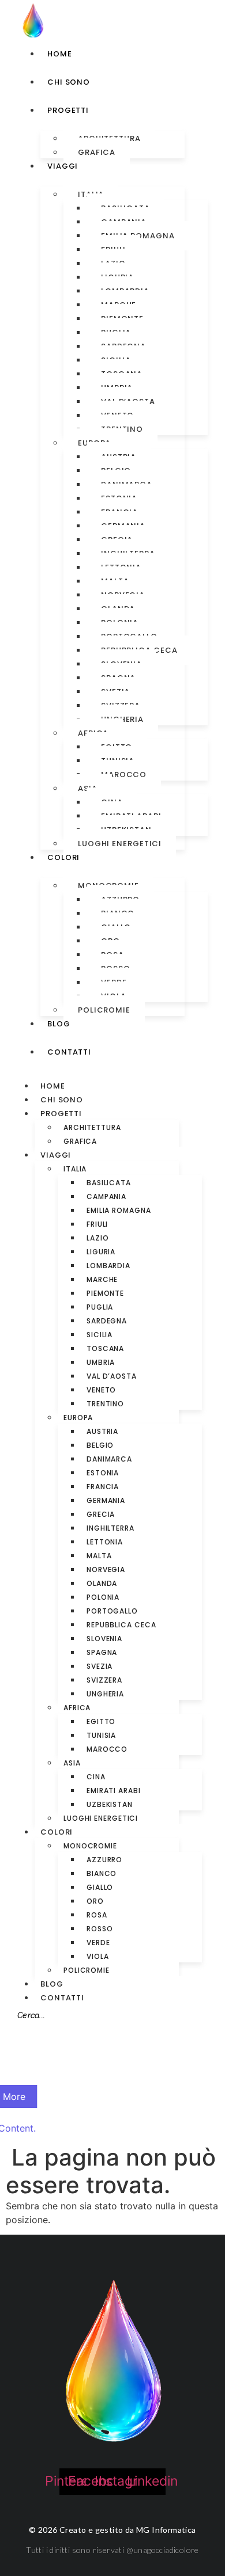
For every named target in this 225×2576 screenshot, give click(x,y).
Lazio (98, 1238)
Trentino (105, 1404)
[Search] (24, 2039)
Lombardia (108, 1266)
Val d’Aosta (112, 1376)
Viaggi (56, 1155)
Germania (106, 1500)
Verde (98, 1943)
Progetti (61, 1114)
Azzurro (104, 1860)
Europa (78, 1418)
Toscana (105, 1348)
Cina (96, 1777)
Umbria (101, 1362)
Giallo (100, 1887)
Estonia (103, 1473)
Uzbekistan (110, 1804)
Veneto (101, 1390)
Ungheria (105, 1694)
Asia (72, 1763)
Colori (57, 1832)
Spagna (102, 1652)
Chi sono (62, 1100)
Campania (106, 1196)
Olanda (102, 1583)
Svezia (100, 1666)
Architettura (92, 1127)
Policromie (104, 1010)
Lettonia (105, 1542)
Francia (103, 1487)
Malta (99, 1556)
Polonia (103, 1597)
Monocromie (90, 1846)
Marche (102, 1279)
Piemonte (105, 1293)
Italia (75, 1169)
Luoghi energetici (120, 844)
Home (53, 1086)
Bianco (102, 1873)
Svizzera (104, 1680)
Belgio (100, 1445)
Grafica (97, 152)
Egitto (101, 1721)
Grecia (101, 1514)
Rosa (97, 1915)
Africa (77, 1708)
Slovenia (104, 1639)
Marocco (124, 775)
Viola (98, 1956)
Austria (102, 1431)
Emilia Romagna (119, 1210)
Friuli (97, 1224)
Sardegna (107, 1321)
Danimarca (109, 1459)
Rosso (100, 1929)
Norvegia (106, 1569)
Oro (95, 1901)
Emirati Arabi (114, 1791)
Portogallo (112, 1611)
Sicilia (100, 1335)
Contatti (62, 1998)
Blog (52, 1984)
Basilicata (109, 1183)
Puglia (100, 1307)
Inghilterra (110, 1528)
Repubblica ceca (121, 1625)
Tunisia (101, 1735)
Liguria (101, 1252)
